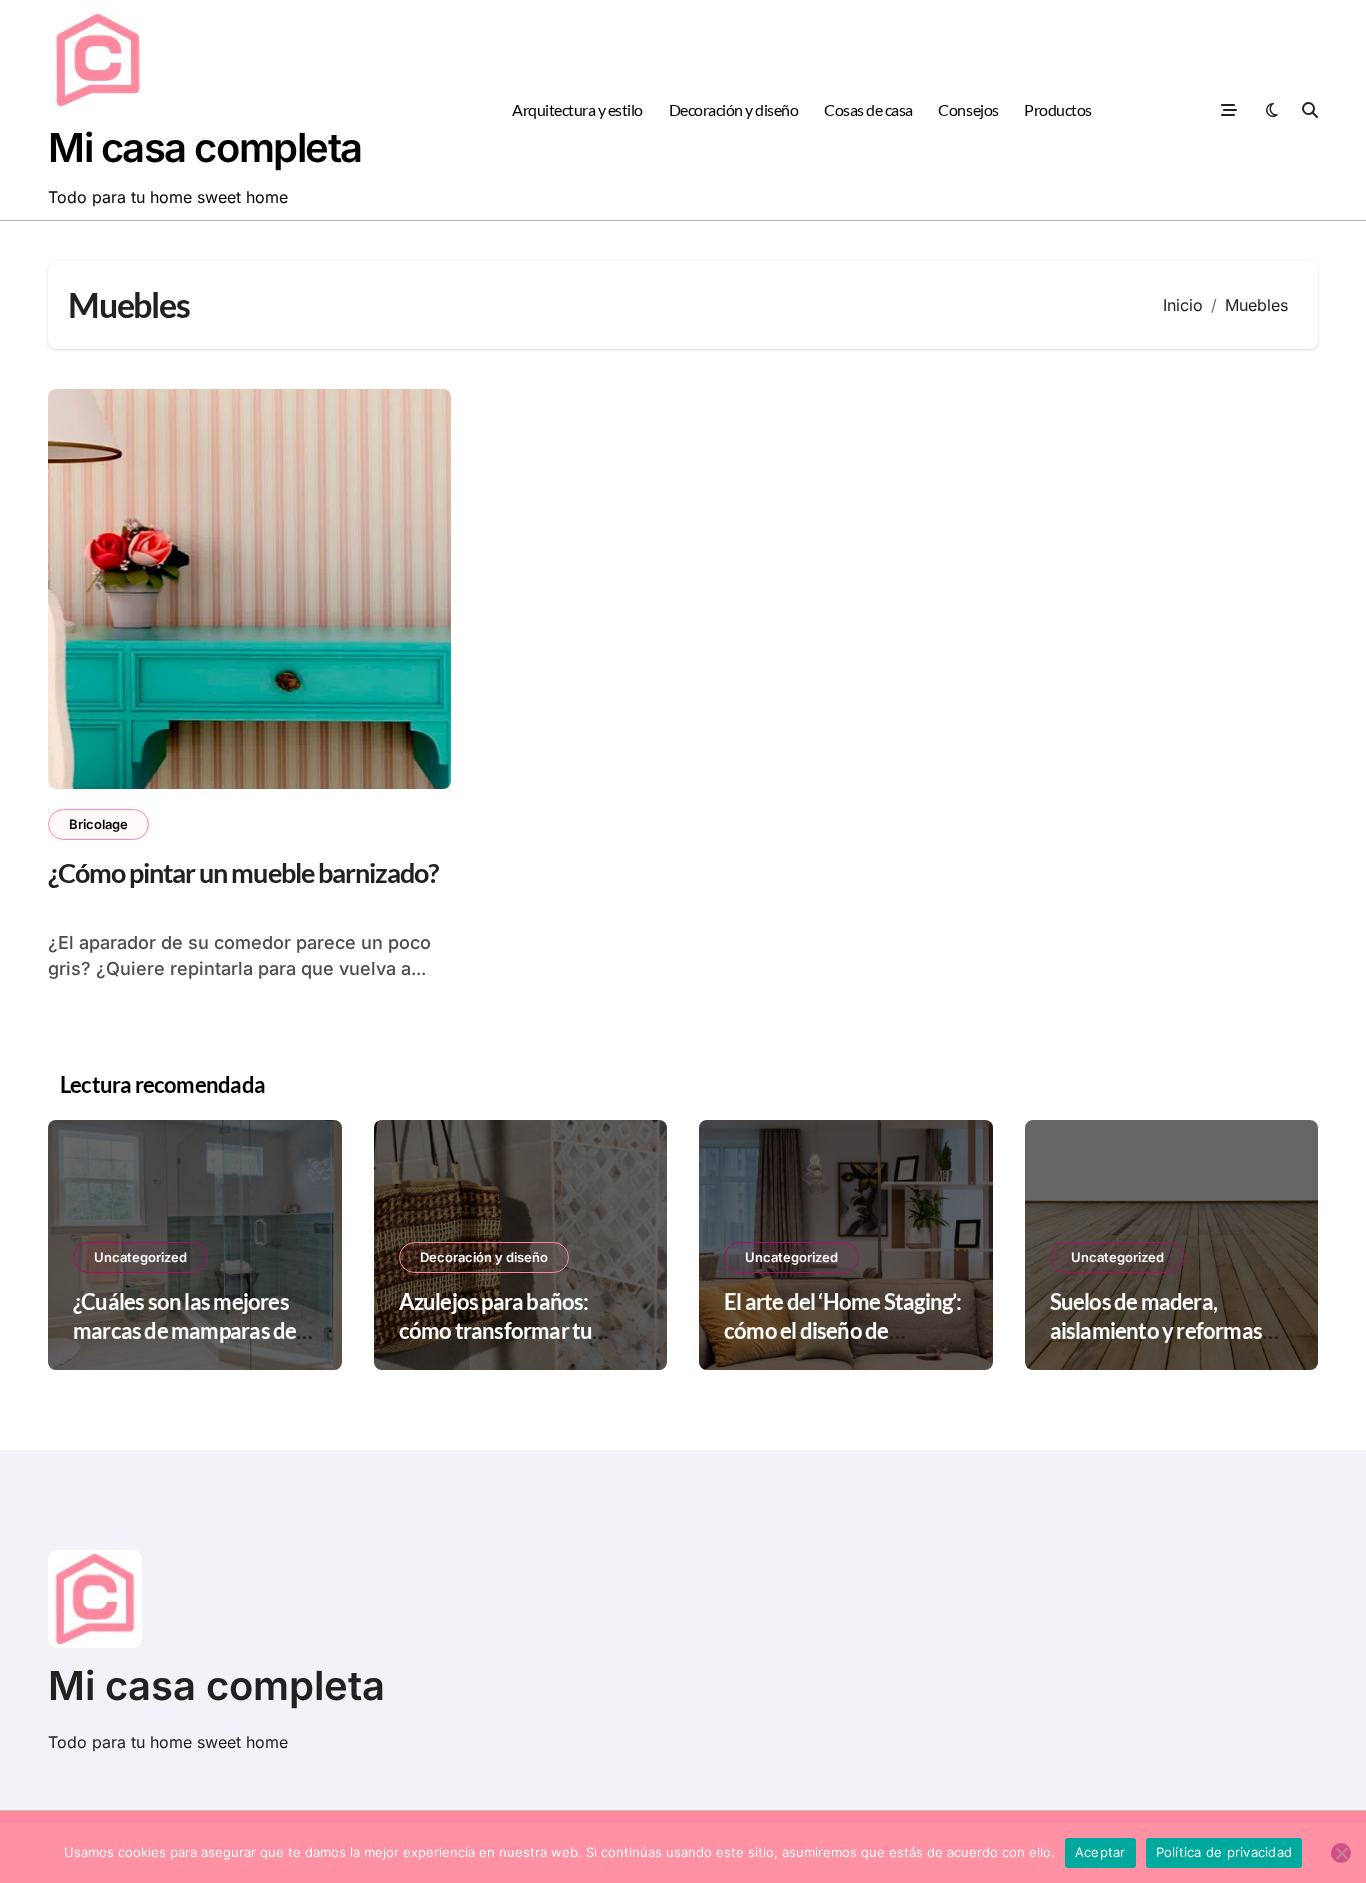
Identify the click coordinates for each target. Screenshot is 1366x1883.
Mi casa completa (205, 147)
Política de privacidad (1224, 1852)
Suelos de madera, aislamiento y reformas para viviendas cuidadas (1160, 1330)
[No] (1341, 1853)
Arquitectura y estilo (577, 109)
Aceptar (1100, 1852)
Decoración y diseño (734, 109)
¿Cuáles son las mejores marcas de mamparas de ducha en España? (184, 1330)
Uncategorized (140, 1257)
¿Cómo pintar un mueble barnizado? (243, 872)
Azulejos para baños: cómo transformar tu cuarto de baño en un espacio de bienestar (496, 1344)
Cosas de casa (868, 109)
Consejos (968, 109)
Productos (1058, 109)
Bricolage (98, 824)
